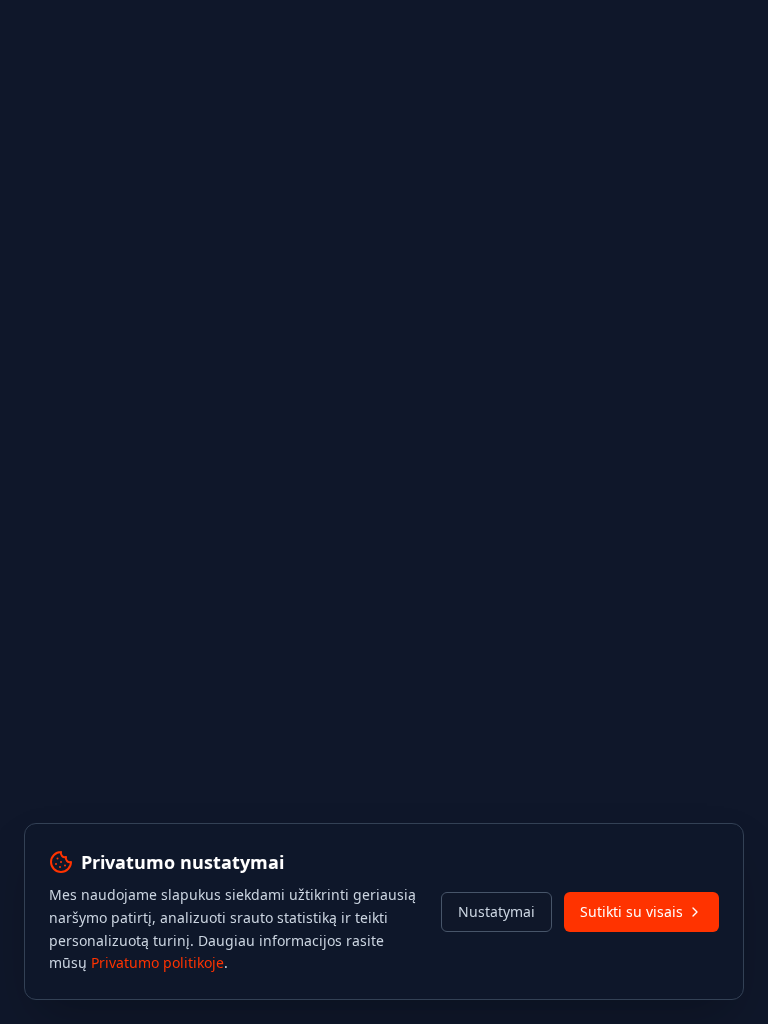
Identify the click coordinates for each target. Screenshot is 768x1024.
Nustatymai (496, 911)
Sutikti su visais (631, 911)
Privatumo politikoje (157, 962)
